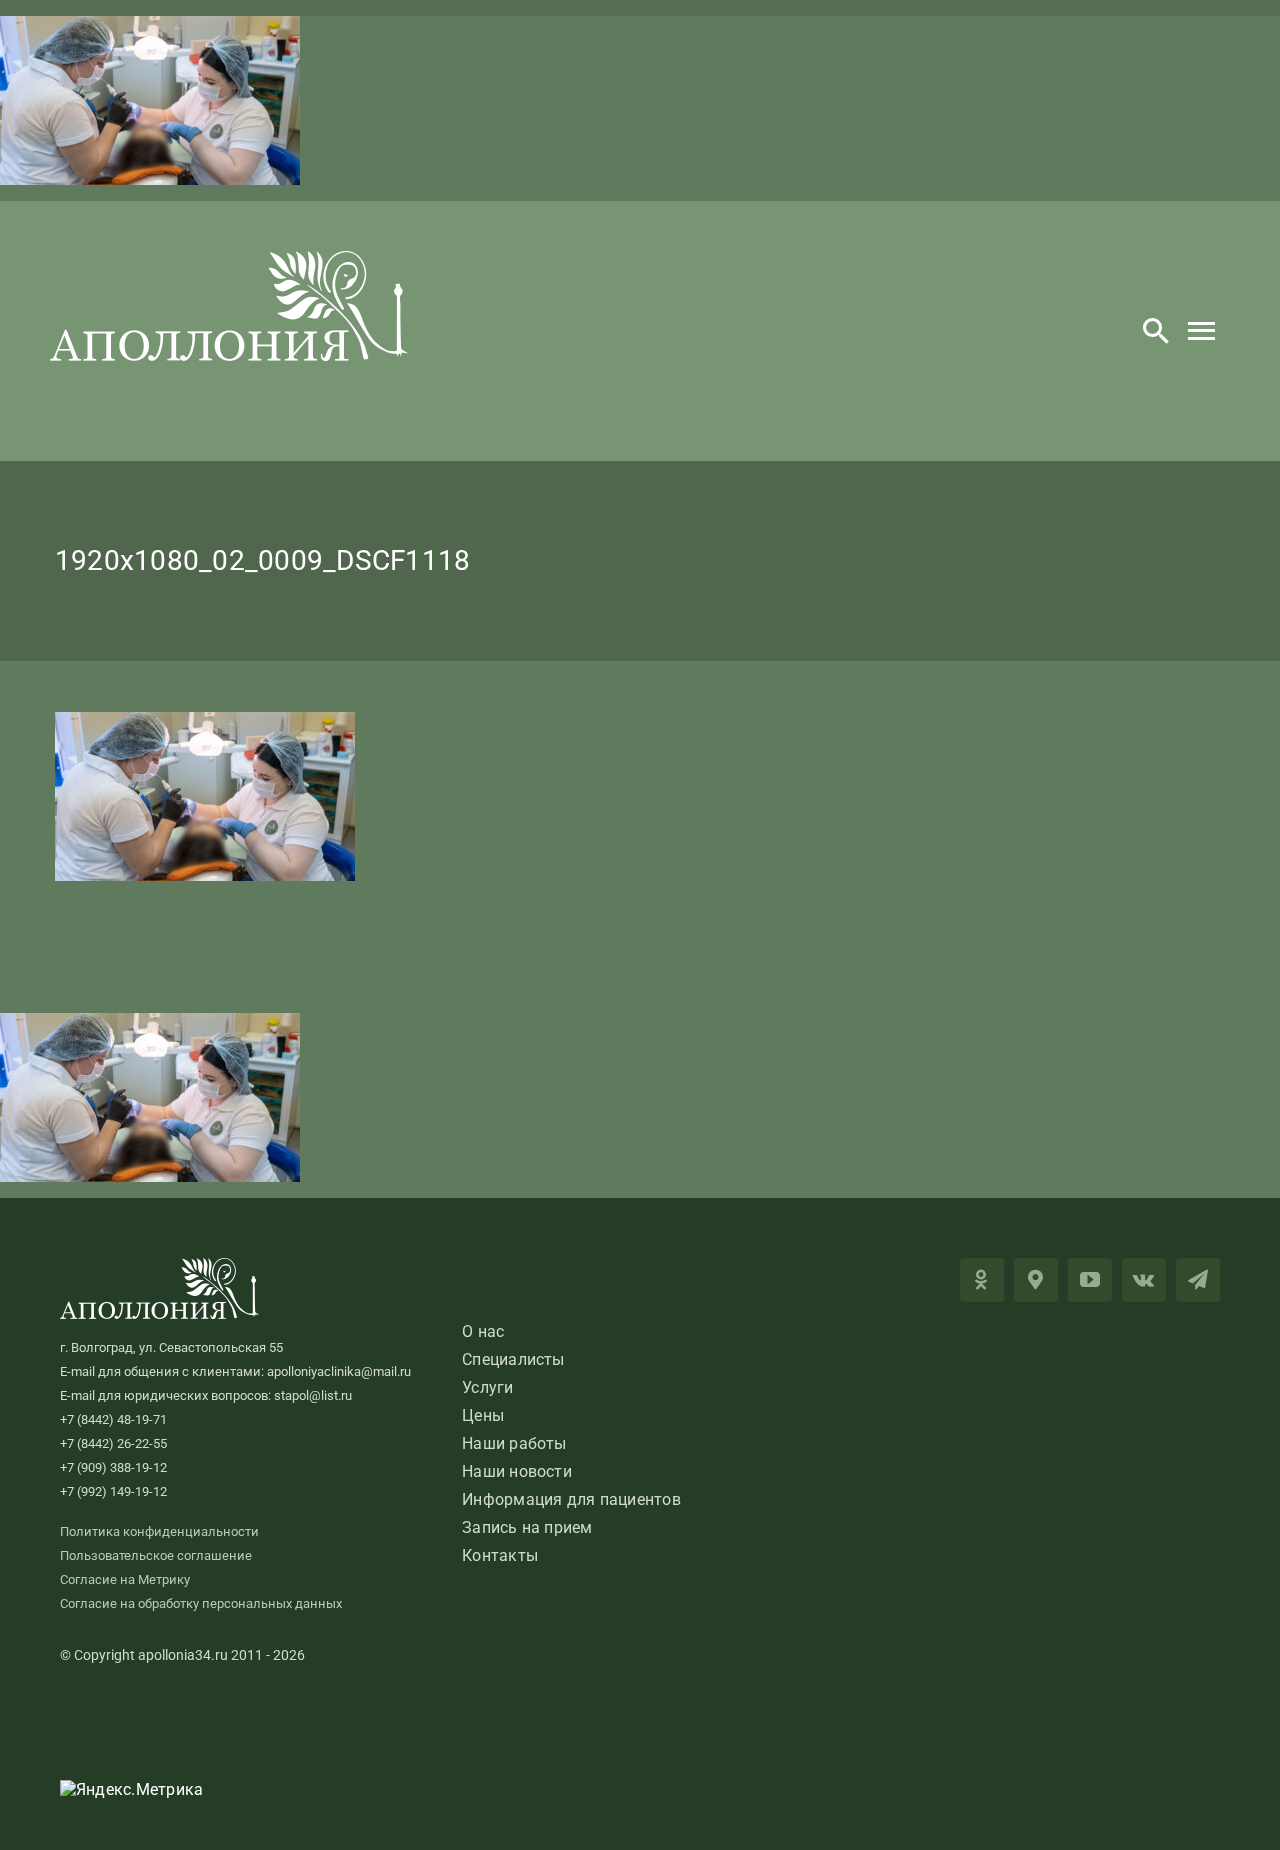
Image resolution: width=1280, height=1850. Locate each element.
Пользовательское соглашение (156, 1555)
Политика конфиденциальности (159, 1531)
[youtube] (1090, 1280)
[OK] (982, 1280)
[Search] (1156, 331)
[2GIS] (1036, 1280)
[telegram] (1198, 1280)
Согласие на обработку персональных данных (201, 1603)
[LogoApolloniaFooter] (160, 1265)
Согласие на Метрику (125, 1579)
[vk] (1144, 1280)
